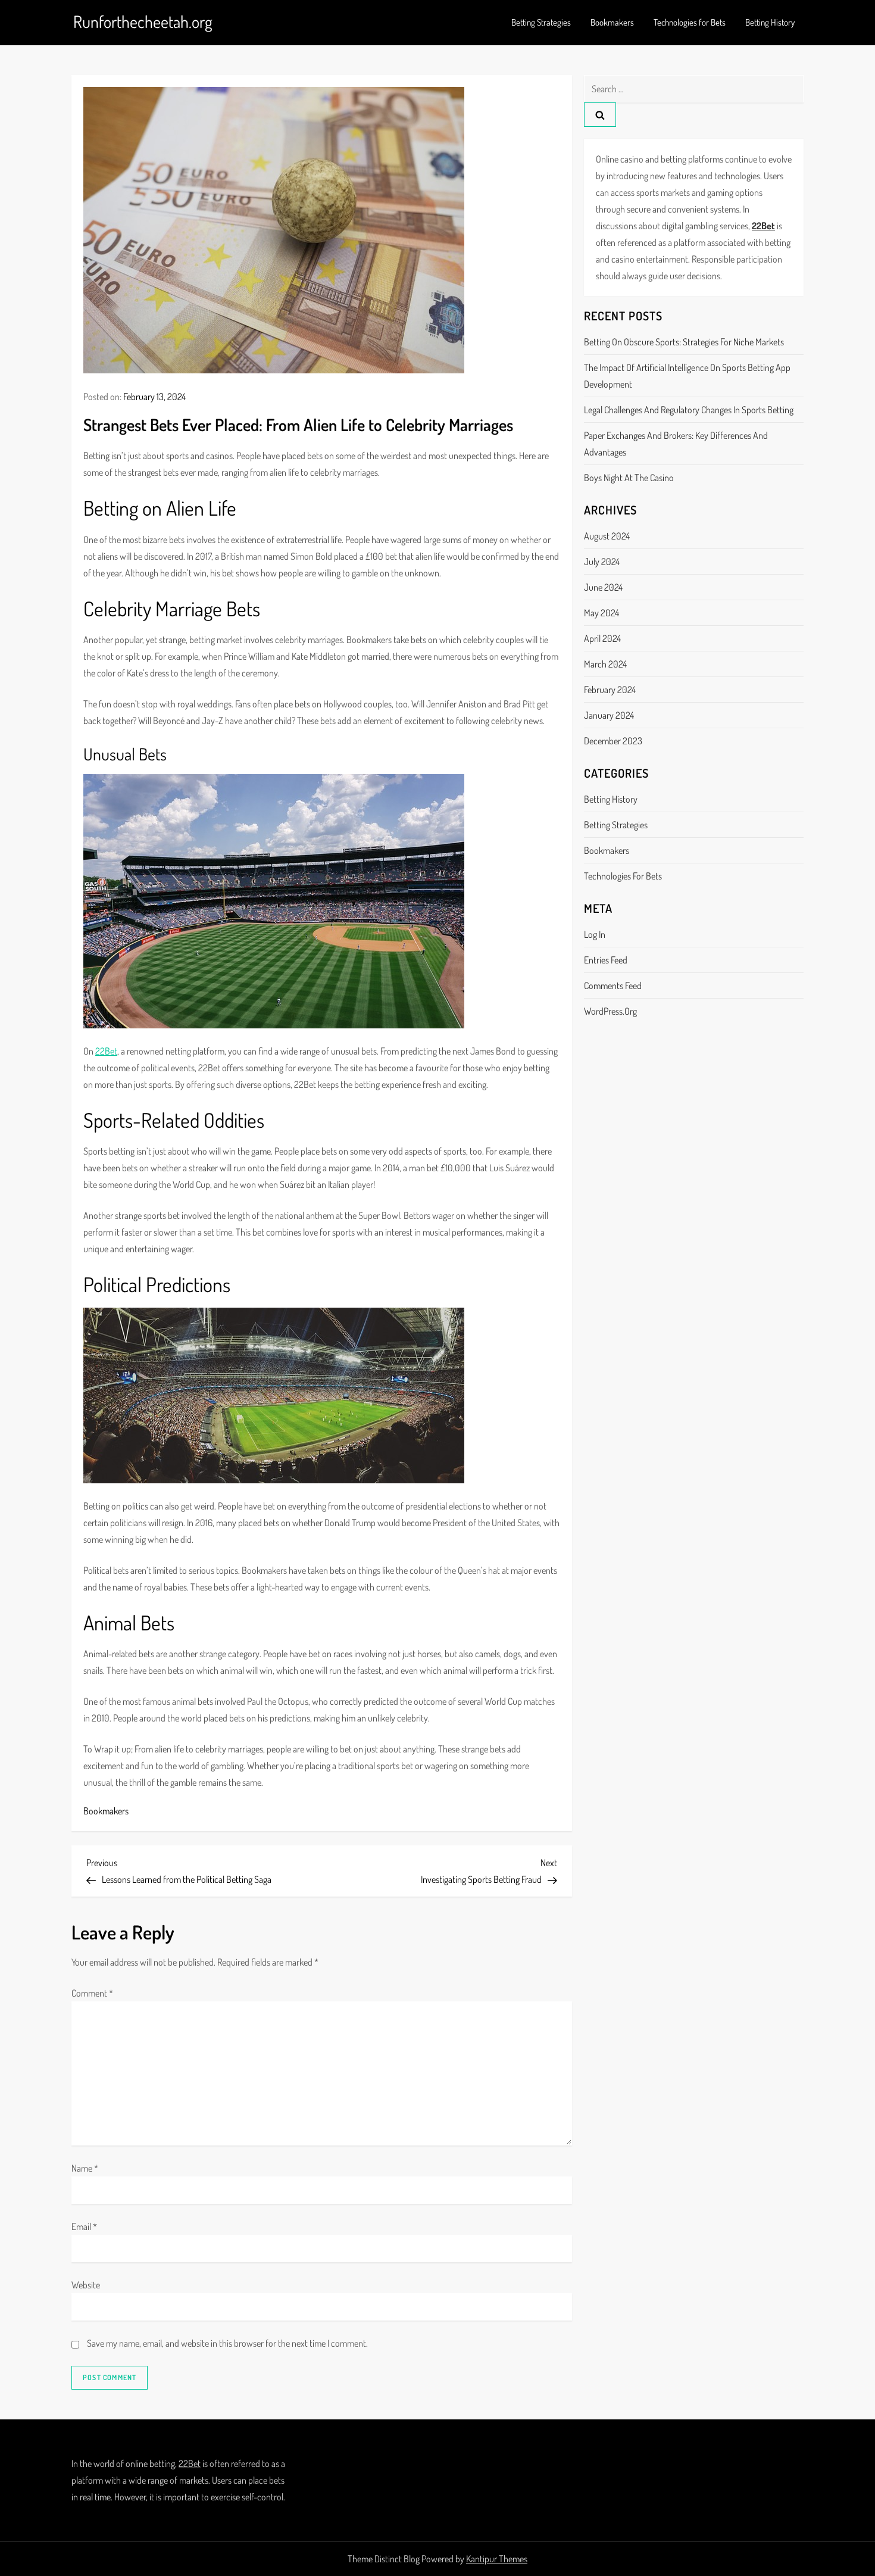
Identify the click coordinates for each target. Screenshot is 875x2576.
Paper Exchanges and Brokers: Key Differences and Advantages (676, 444)
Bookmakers (612, 22)
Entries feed (606, 960)
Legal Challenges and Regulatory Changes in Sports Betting (689, 410)
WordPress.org (610, 1011)
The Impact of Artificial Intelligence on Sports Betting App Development (687, 376)
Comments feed (613, 986)
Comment (92, 1993)
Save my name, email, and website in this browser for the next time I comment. (227, 2343)
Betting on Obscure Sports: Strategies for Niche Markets (684, 342)
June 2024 (603, 587)
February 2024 (610, 690)
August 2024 (607, 536)
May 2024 (601, 613)
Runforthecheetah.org (143, 21)
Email (84, 2226)
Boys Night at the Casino (629, 478)
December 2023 (613, 741)
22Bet (106, 1051)
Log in (595, 934)
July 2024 (602, 562)
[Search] (600, 115)
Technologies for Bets (690, 22)
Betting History (770, 22)
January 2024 (609, 715)
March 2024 (605, 664)
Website (86, 2285)
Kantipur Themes (497, 2559)
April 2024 (602, 638)
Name (85, 2168)
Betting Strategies (541, 22)
